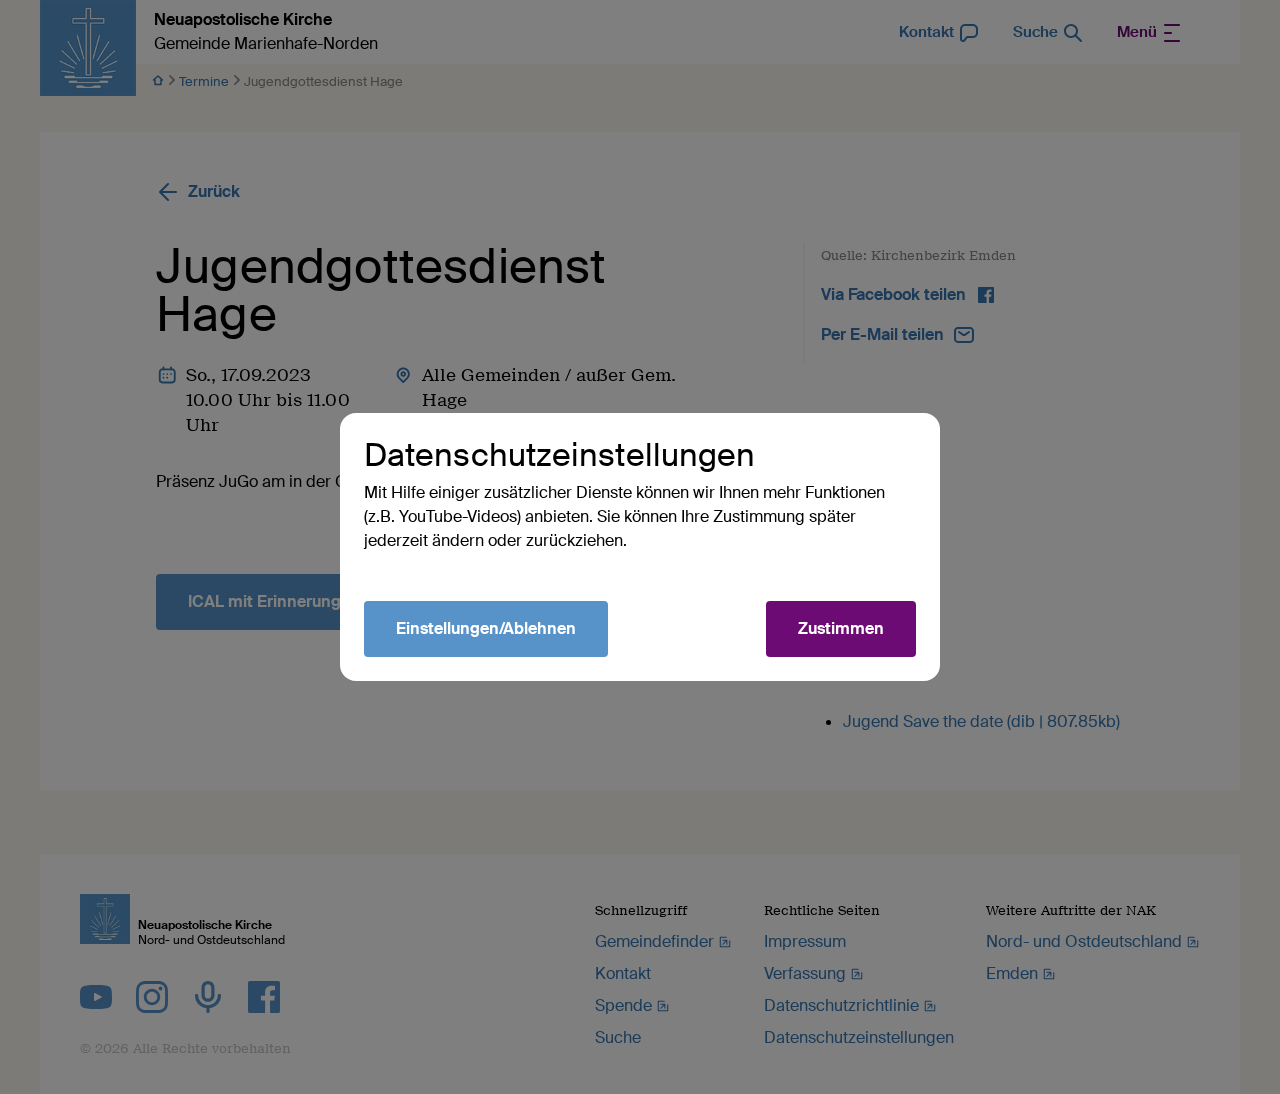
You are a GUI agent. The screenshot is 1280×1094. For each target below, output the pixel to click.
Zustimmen (841, 628)
